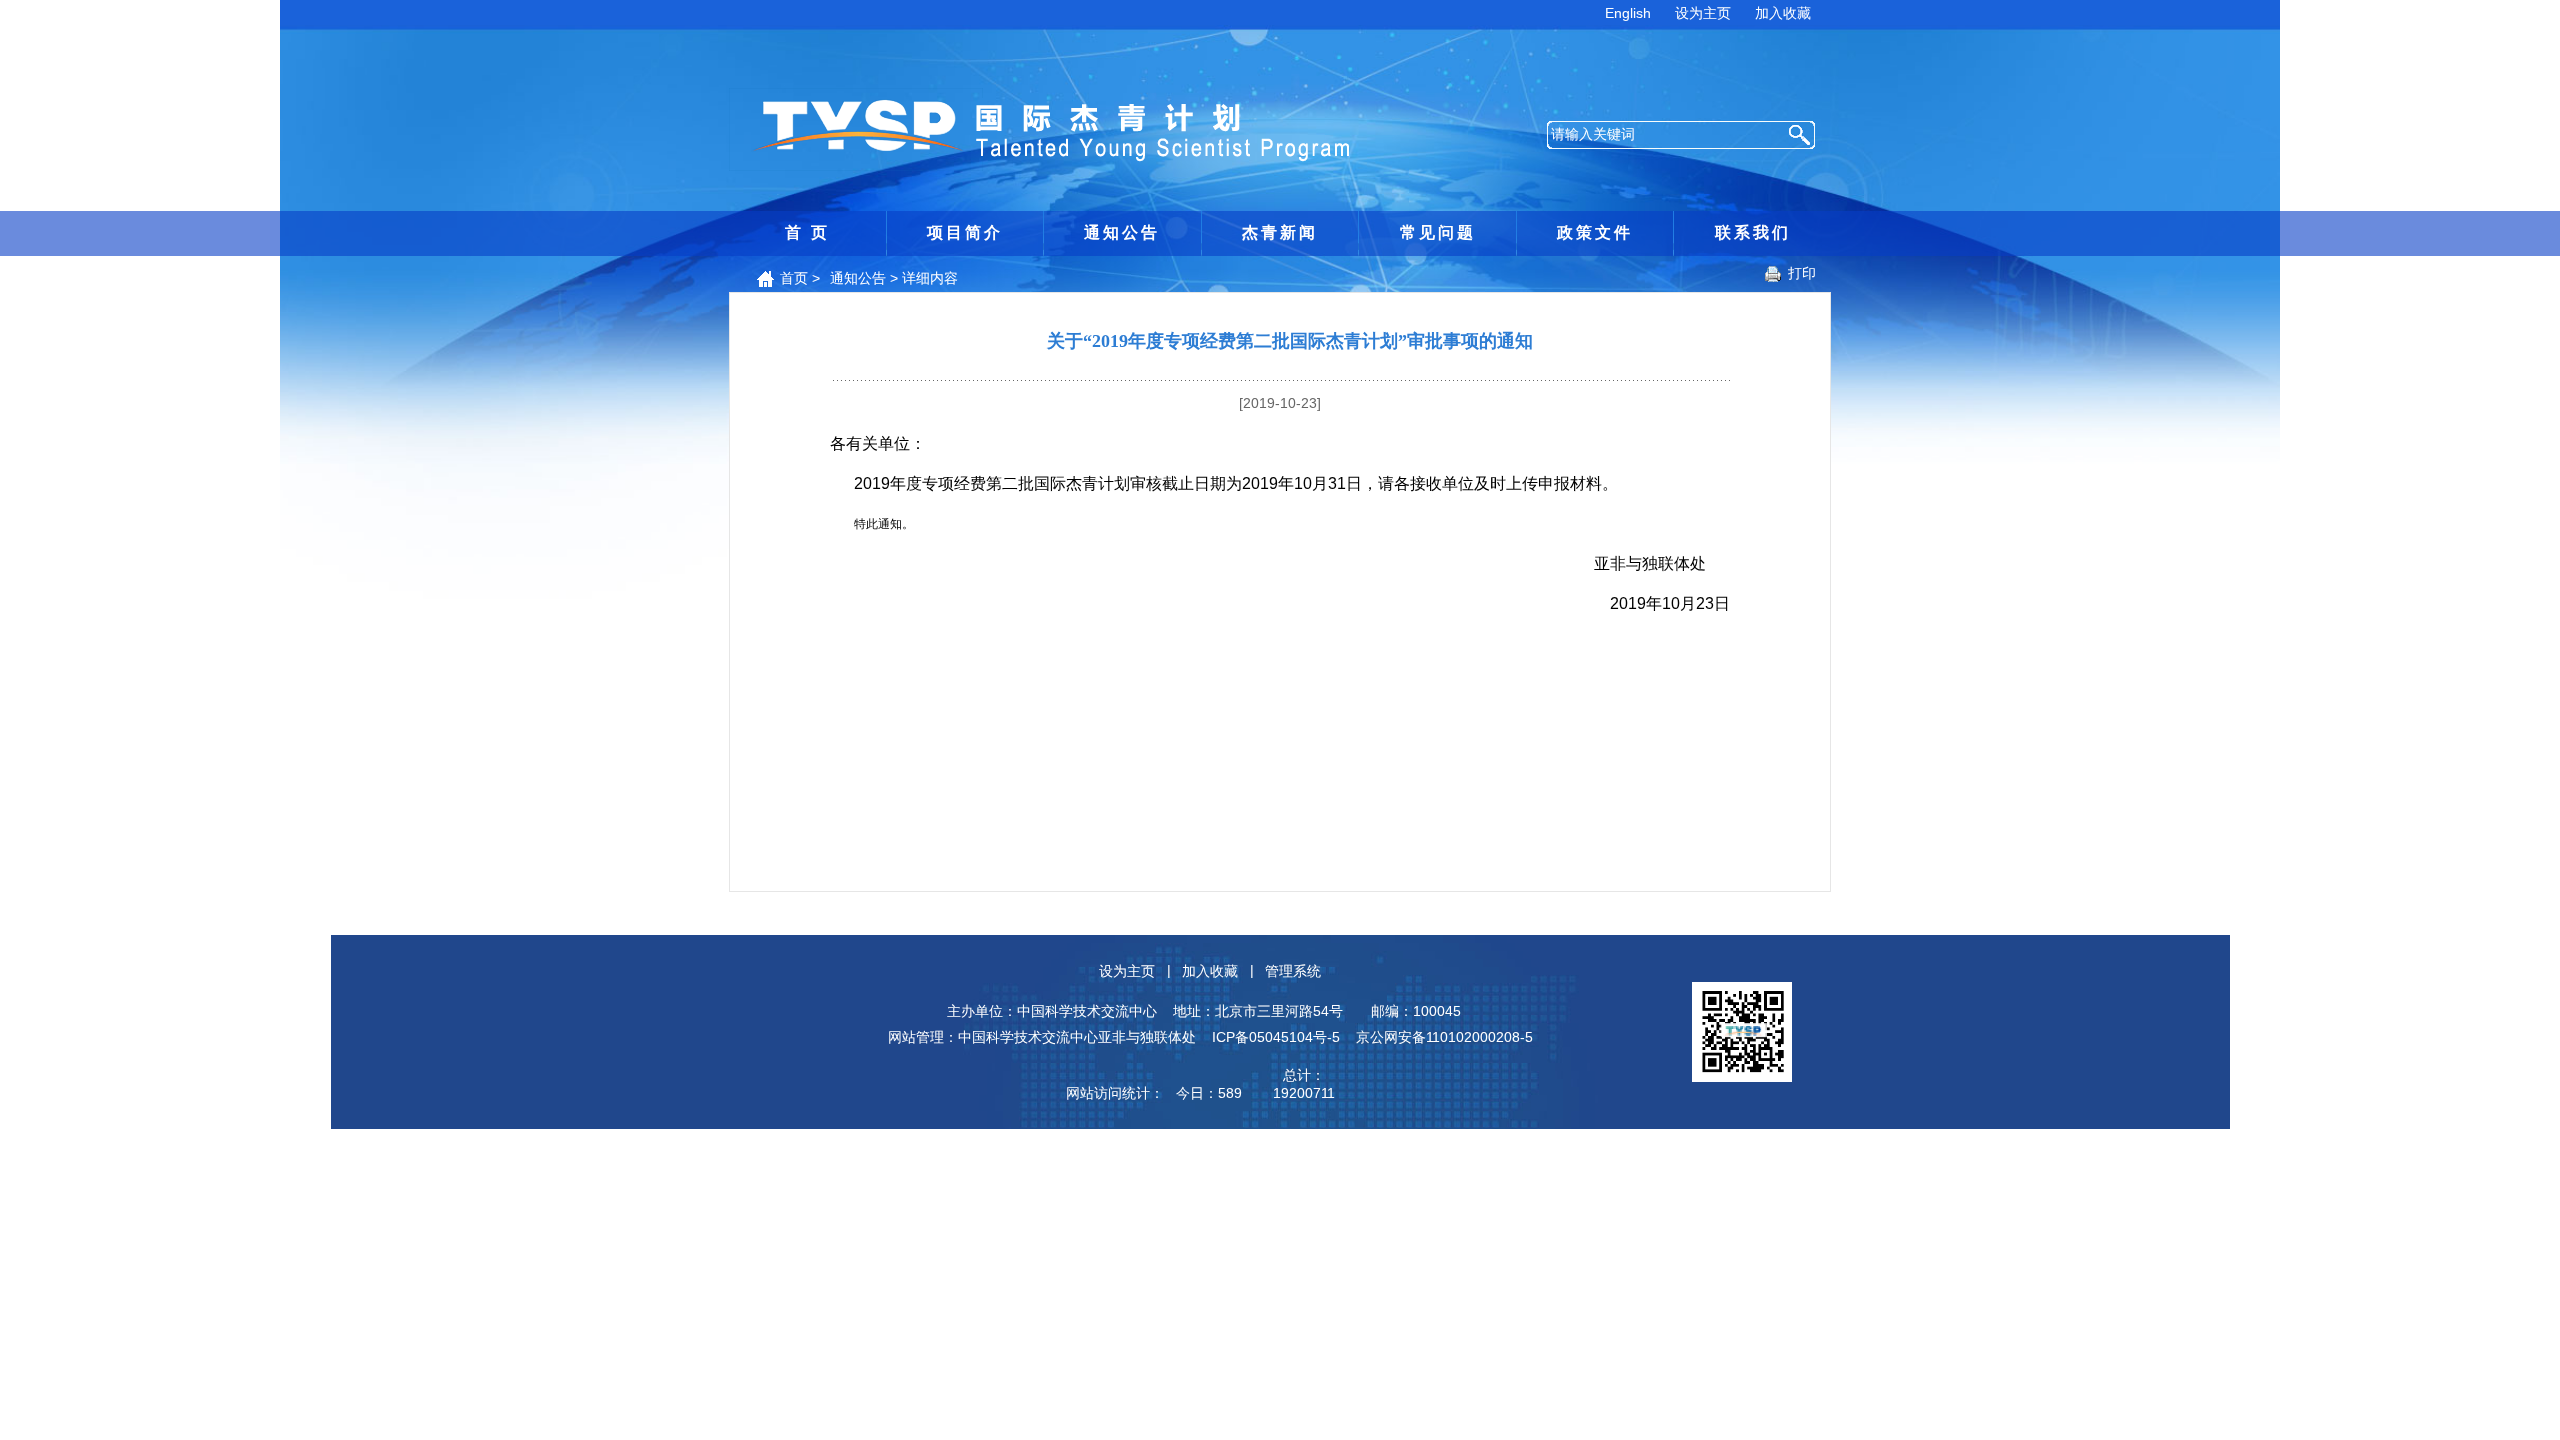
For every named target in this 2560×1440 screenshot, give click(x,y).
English (1628, 13)
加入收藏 (1783, 13)
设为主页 (1703, 13)
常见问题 (1438, 232)
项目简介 (965, 232)
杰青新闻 (1280, 232)
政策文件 (1595, 232)
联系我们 (1753, 232)
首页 (794, 278)
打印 (1802, 273)
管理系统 (1293, 971)
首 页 (807, 232)
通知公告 (1122, 232)
